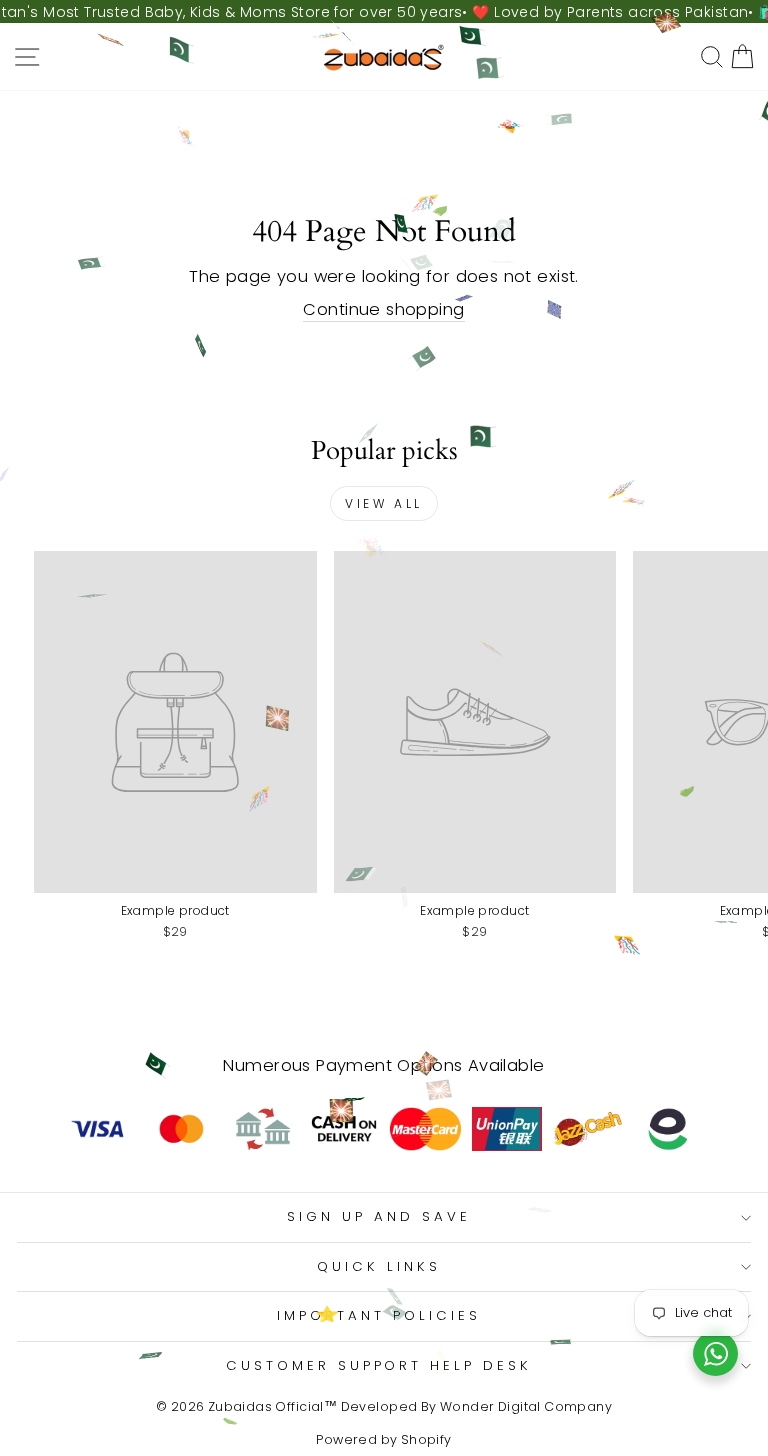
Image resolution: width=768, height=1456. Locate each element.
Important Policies (379, 1315)
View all (384, 503)
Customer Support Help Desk (379, 1365)
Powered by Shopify (383, 1439)
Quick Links (379, 1266)
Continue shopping (383, 309)
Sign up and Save (379, 1216)
